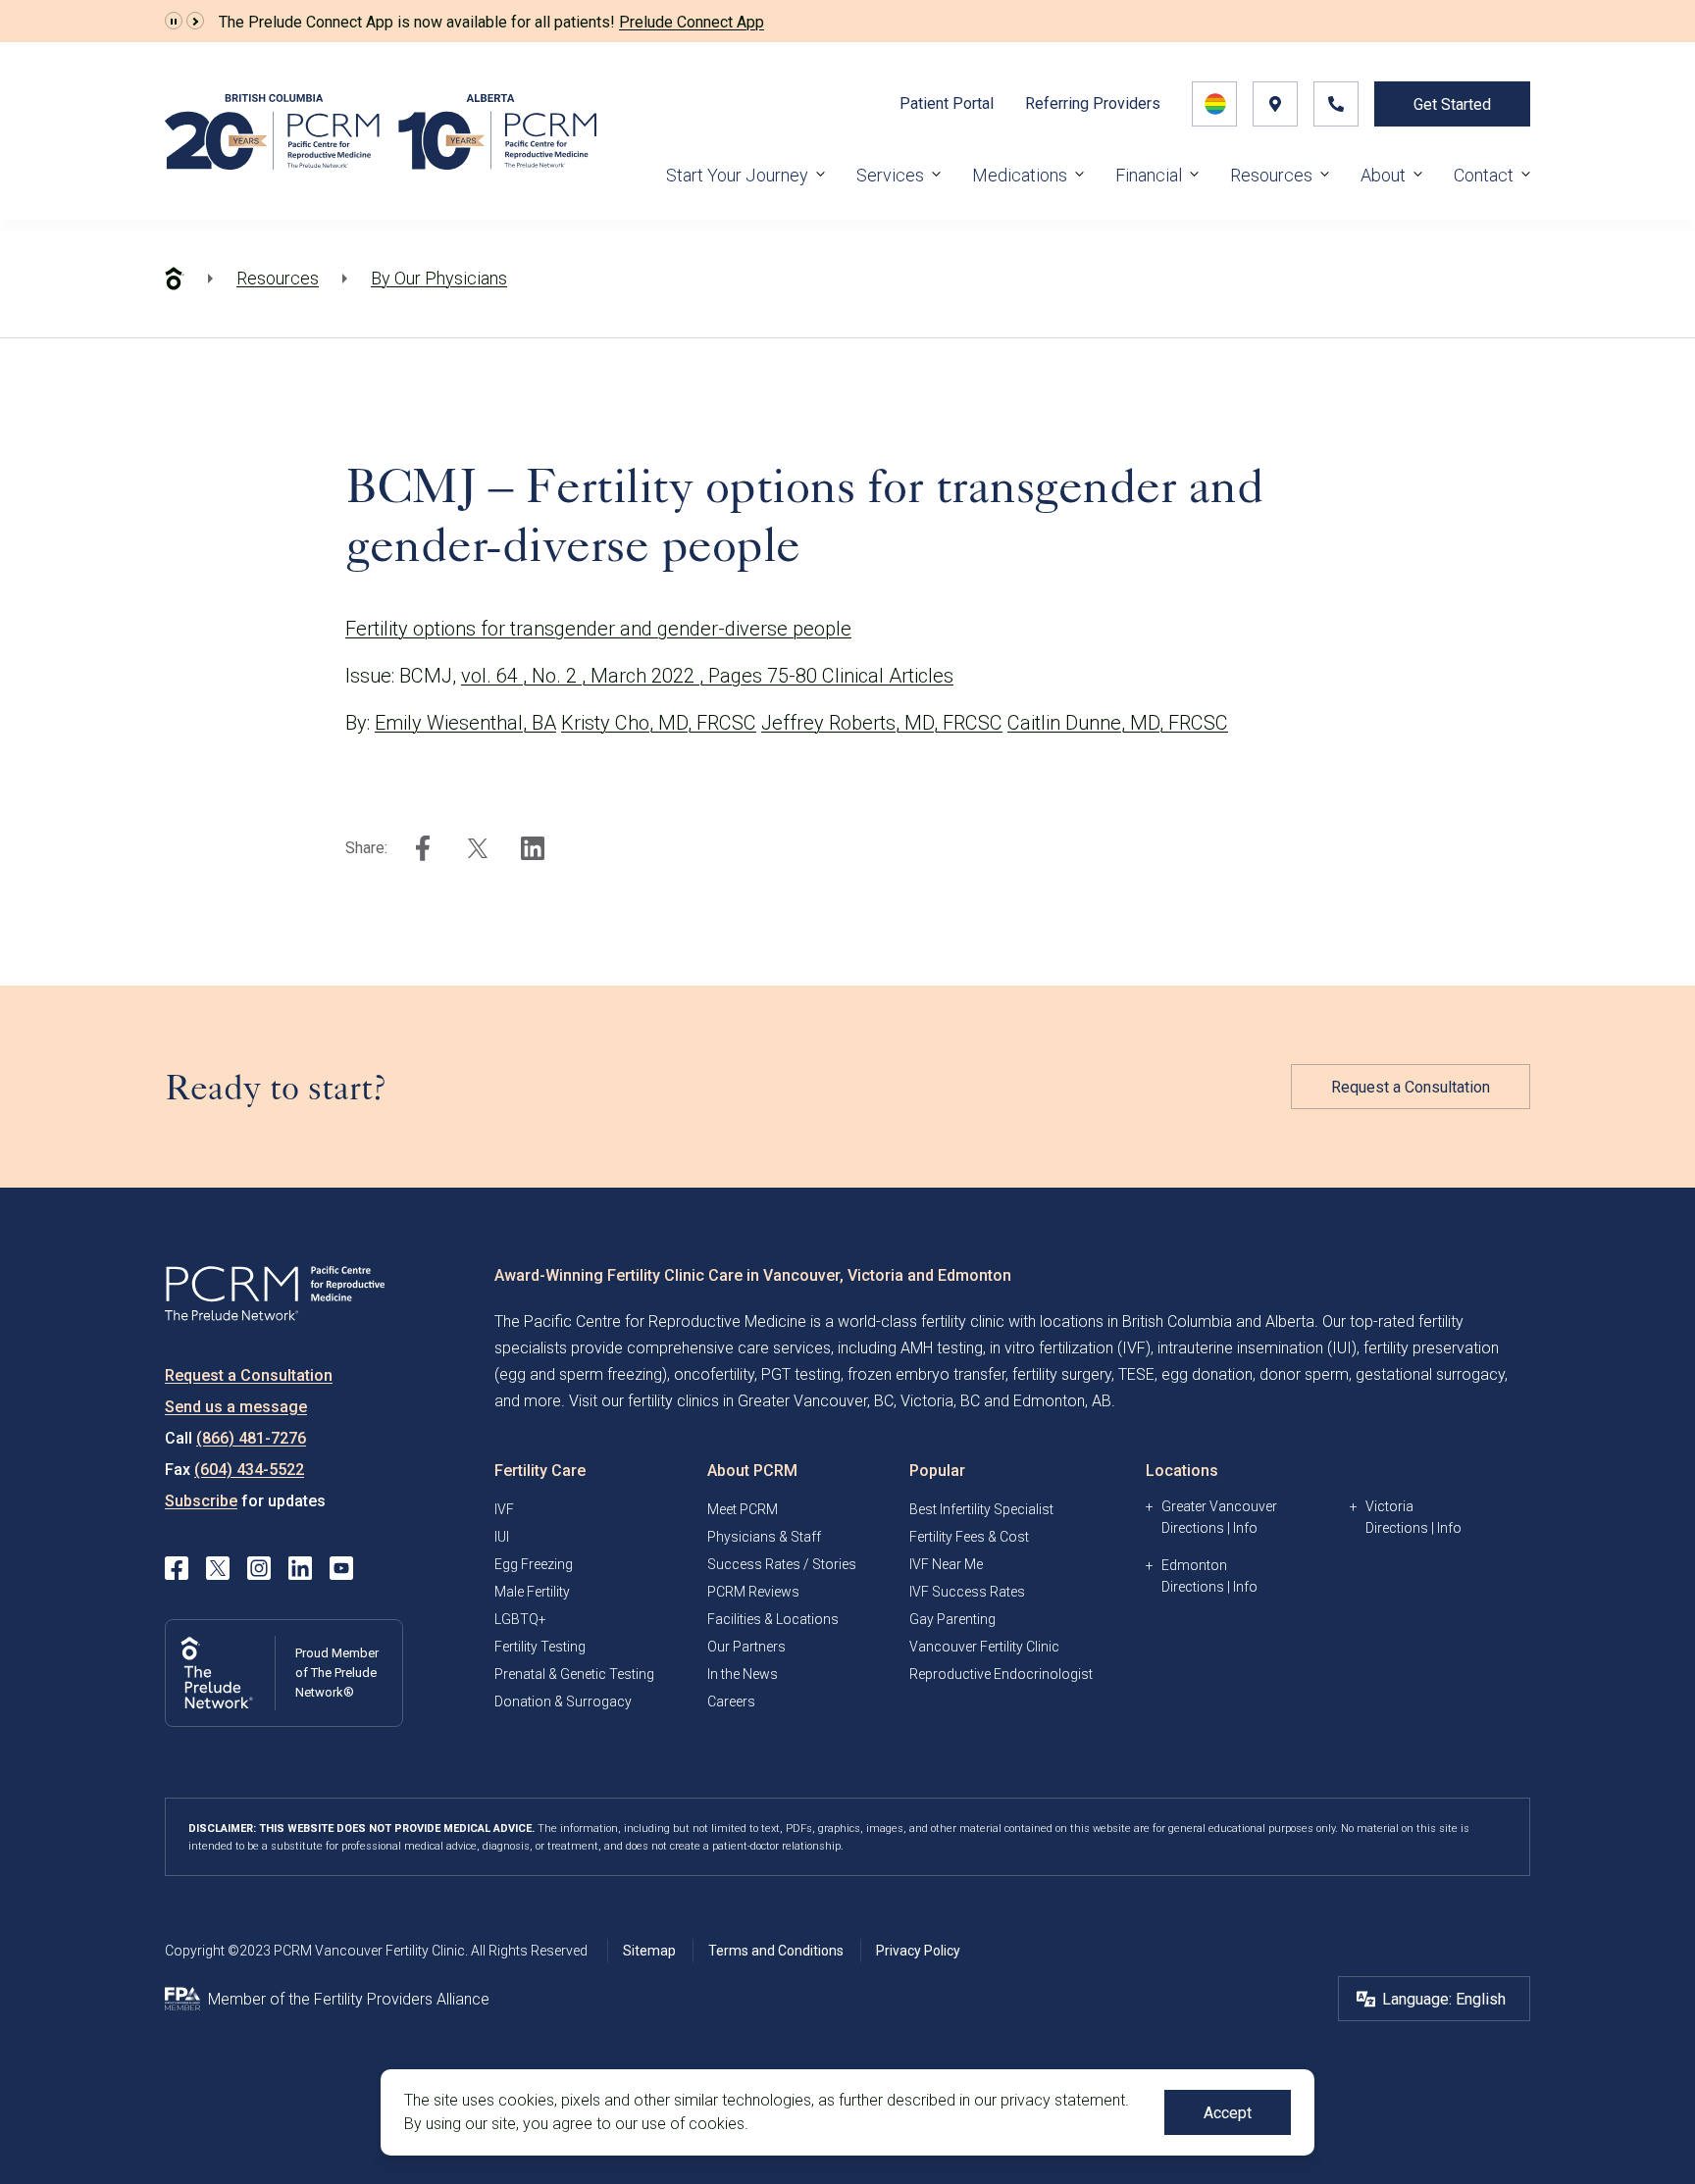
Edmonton (1194, 1565)
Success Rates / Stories (782, 1564)
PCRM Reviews (753, 1592)
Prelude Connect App (692, 22)
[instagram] (259, 1568)
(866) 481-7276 (251, 1438)
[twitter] (478, 848)
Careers (731, 1701)
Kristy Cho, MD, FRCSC (659, 723)
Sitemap (649, 1951)
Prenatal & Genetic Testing (574, 1674)
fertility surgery (1062, 1374)
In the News (743, 1674)
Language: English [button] (1444, 1999)
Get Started (1452, 104)
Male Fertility (532, 1592)
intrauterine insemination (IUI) (1257, 1348)
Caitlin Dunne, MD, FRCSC (1118, 723)
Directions (1193, 1528)
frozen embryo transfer (926, 1374)
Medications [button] (1020, 175)
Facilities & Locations (773, 1619)
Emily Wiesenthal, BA (465, 723)
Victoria (1389, 1506)
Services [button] (890, 175)
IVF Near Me (946, 1564)
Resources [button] (1271, 175)
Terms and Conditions (776, 1951)
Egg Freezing (534, 1564)
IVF (504, 1509)
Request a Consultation (1411, 1087)
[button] (174, 22)
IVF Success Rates (967, 1592)
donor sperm (1304, 1374)
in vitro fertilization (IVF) (1070, 1348)
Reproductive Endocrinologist (1001, 1674)
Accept (1228, 2113)
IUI (502, 1537)
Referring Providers (1093, 103)
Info (1245, 1528)
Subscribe (201, 1501)
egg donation (1207, 1374)
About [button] (1383, 175)
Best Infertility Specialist (981, 1509)
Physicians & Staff (764, 1537)
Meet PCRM (743, 1509)
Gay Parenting (952, 1619)
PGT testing (801, 1374)
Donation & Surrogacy (563, 1701)
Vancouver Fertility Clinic (984, 1647)
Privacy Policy (918, 1951)
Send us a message (236, 1407)
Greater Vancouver (1219, 1506)
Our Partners (746, 1647)
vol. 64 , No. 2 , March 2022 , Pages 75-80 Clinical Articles (707, 676)
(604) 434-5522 (249, 1470)
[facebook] (423, 848)
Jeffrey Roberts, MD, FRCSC (882, 723)
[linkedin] (533, 848)
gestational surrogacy (1430, 1374)
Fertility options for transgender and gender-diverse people (598, 629)
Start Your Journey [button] (737, 175)
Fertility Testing (540, 1647)
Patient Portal (947, 103)
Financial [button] (1149, 175)
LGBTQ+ (520, 1619)
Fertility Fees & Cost (969, 1537)
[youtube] (341, 1568)
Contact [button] (1484, 175)
